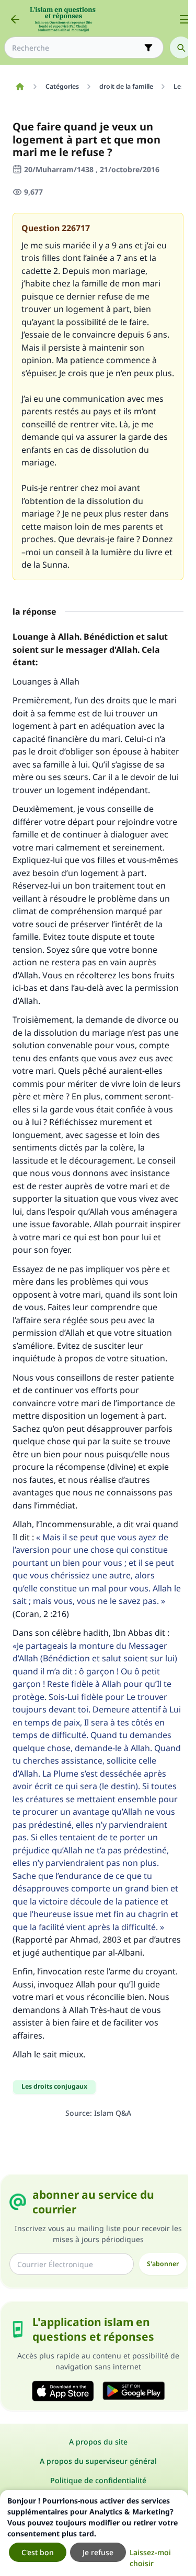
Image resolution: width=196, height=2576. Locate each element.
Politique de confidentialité (98, 2480)
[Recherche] (181, 47)
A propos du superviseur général (98, 2461)
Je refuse (98, 2552)
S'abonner (163, 2264)
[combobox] (77, 48)
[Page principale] (20, 87)
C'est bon (38, 2552)
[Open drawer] (185, 19)
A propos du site (98, 2442)
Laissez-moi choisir (150, 2558)
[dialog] (94, 2533)
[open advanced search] (148, 47)
